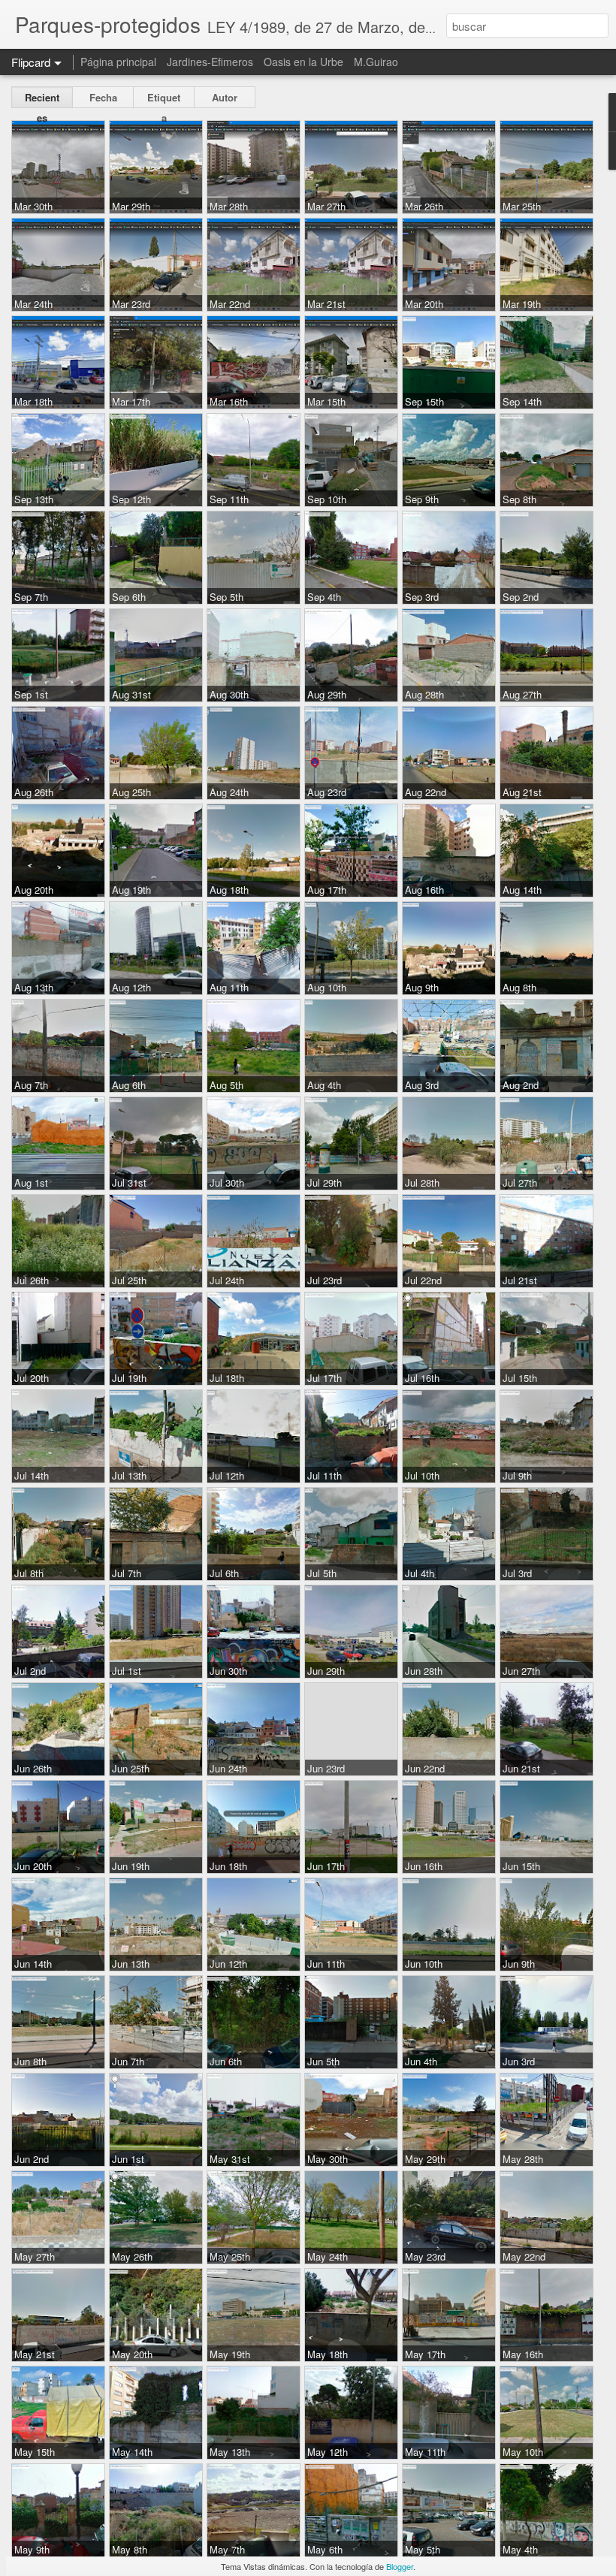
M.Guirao (376, 62)
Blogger (400, 2566)
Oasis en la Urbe (303, 62)
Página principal (118, 62)
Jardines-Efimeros (210, 62)
